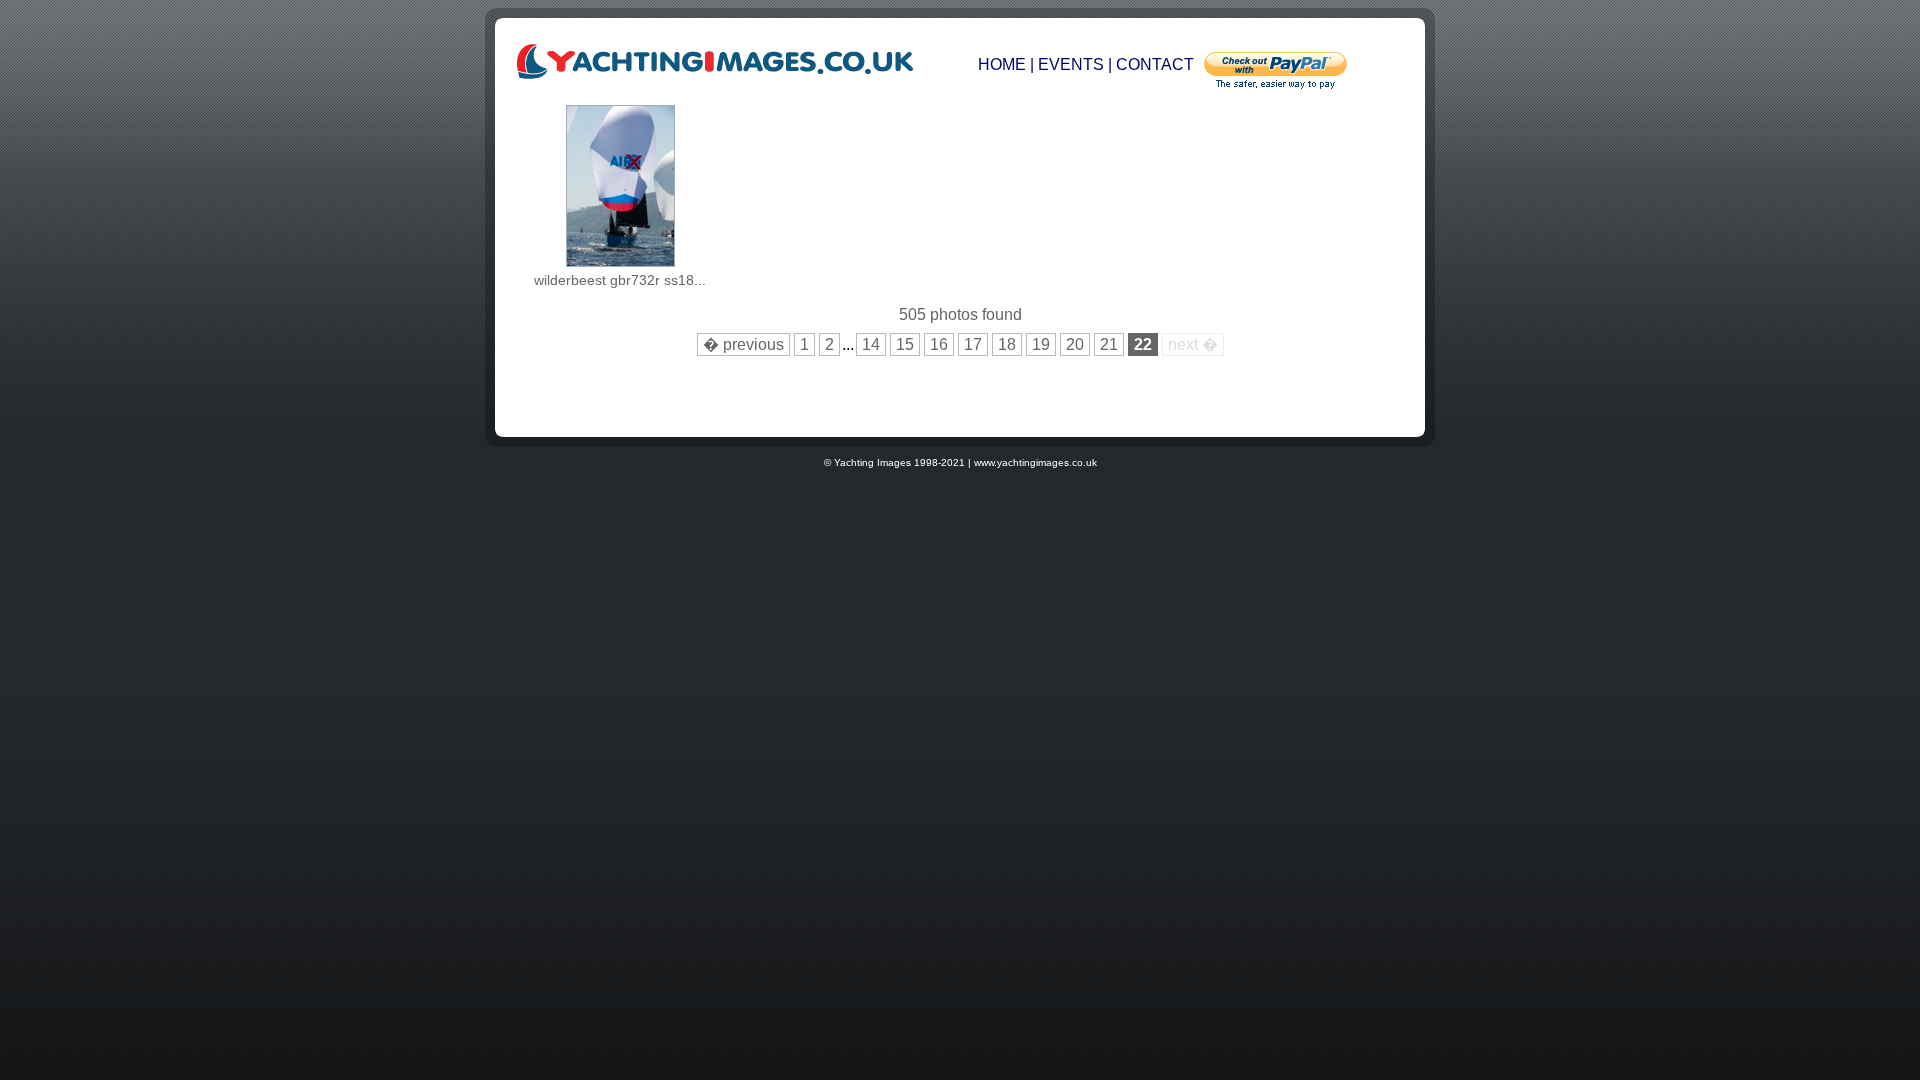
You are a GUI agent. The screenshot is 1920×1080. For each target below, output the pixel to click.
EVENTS (1071, 64)
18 (1007, 344)
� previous (743, 344)
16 (939, 344)
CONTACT (1155, 64)
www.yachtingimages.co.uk (1035, 462)
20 (1075, 344)
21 (1109, 344)
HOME (1004, 64)
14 (871, 344)
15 (905, 344)
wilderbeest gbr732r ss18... (620, 280)
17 (973, 344)
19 (1041, 344)
